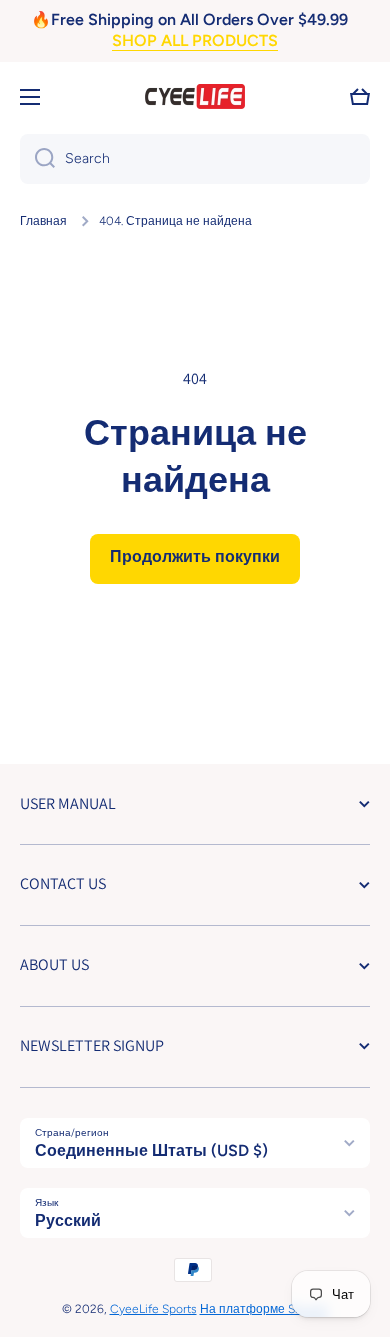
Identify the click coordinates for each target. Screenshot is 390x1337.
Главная (43, 221)
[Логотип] (195, 96)
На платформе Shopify (264, 1309)
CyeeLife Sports (153, 1309)
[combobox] (195, 159)
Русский (68, 1220)
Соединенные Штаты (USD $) (151, 1150)
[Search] (37, 159)
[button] (360, 97)
